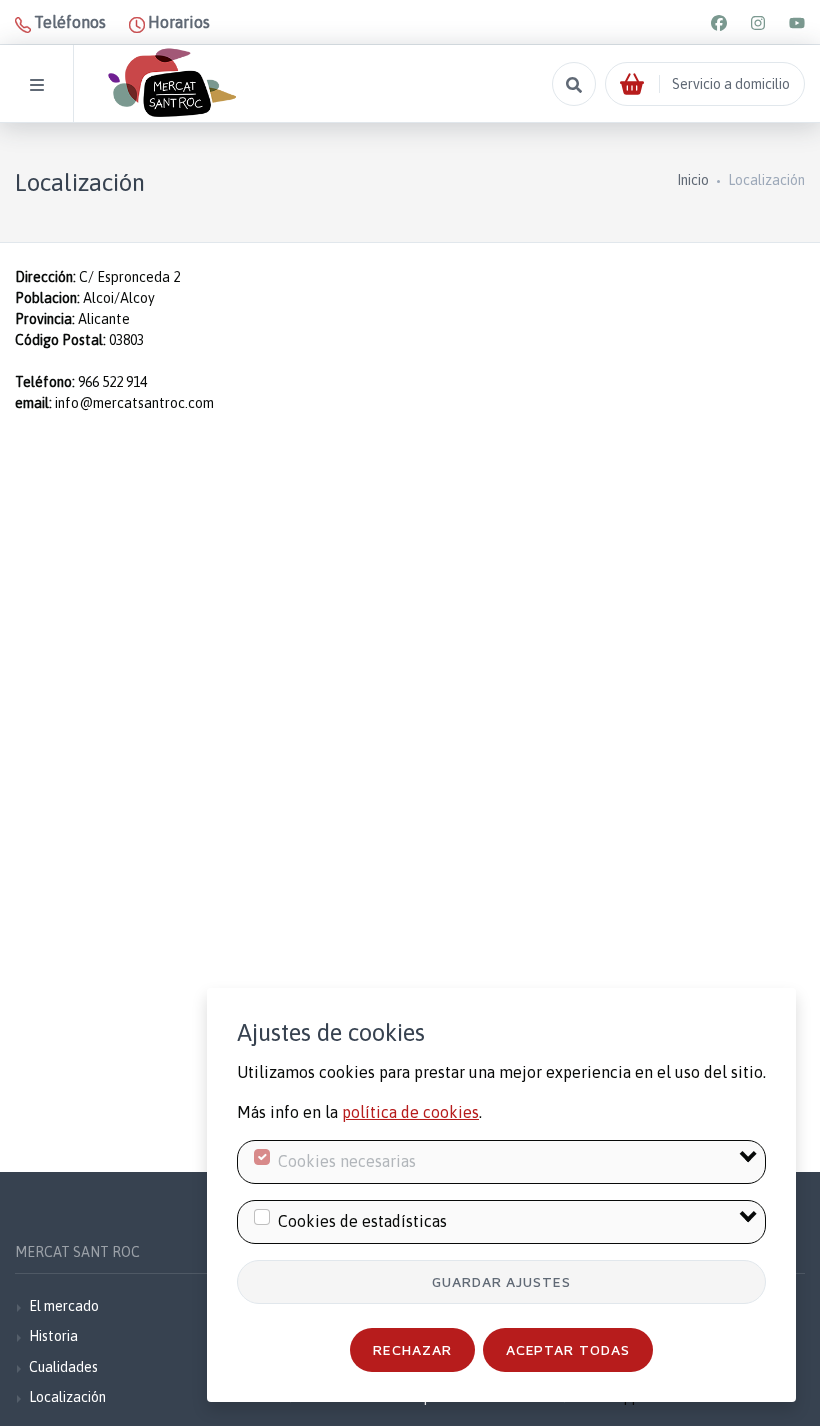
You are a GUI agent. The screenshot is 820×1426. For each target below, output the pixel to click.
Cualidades (63, 1367)
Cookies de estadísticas (362, 1221)
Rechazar (412, 1349)
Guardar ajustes (502, 1281)
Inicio (693, 180)
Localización (67, 1397)
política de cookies (410, 1112)
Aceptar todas (568, 1349)
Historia (53, 1336)
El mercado (64, 1306)
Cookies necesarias (347, 1161)
